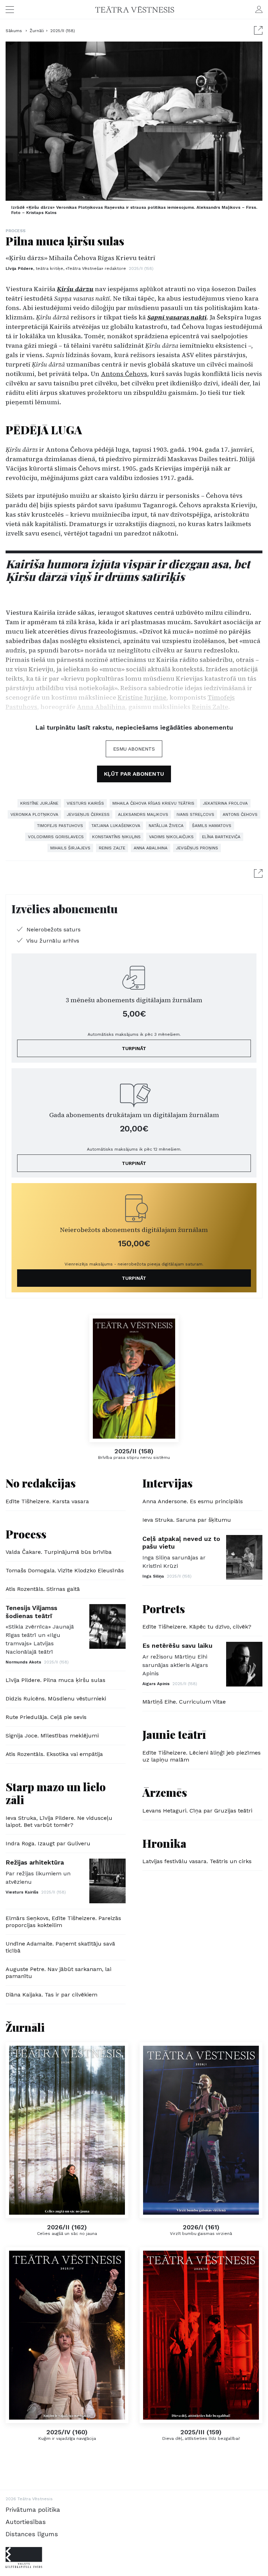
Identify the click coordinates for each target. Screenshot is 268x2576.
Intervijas (167, 1483)
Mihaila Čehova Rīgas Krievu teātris (153, 803)
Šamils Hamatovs (212, 826)
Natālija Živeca (166, 826)
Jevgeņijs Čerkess (88, 814)
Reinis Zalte (112, 848)
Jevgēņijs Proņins (197, 848)
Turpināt (134, 1048)
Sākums (14, 31)
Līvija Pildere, (66, 268)
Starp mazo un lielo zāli (56, 1793)
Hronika (164, 1843)
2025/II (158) (63, 31)
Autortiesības (26, 2522)
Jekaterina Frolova (225, 803)
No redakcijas (41, 1483)
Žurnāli (37, 31)
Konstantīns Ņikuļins (116, 837)
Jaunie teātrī (174, 1734)
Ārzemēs (165, 1792)
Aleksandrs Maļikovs (143, 814)
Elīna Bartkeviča (221, 837)
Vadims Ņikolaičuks (171, 837)
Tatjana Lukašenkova (116, 826)
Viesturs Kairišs (85, 803)
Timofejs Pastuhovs (60, 826)
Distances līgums (32, 2534)
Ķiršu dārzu (75, 289)
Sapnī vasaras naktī (177, 317)
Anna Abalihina (151, 848)
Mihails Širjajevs (70, 848)
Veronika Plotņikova (34, 814)
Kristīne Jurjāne (39, 803)
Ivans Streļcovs (195, 814)
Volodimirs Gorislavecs (56, 837)
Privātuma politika (33, 2509)
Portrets (164, 1608)
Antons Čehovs (124, 374)
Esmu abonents (134, 749)
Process (16, 231)
